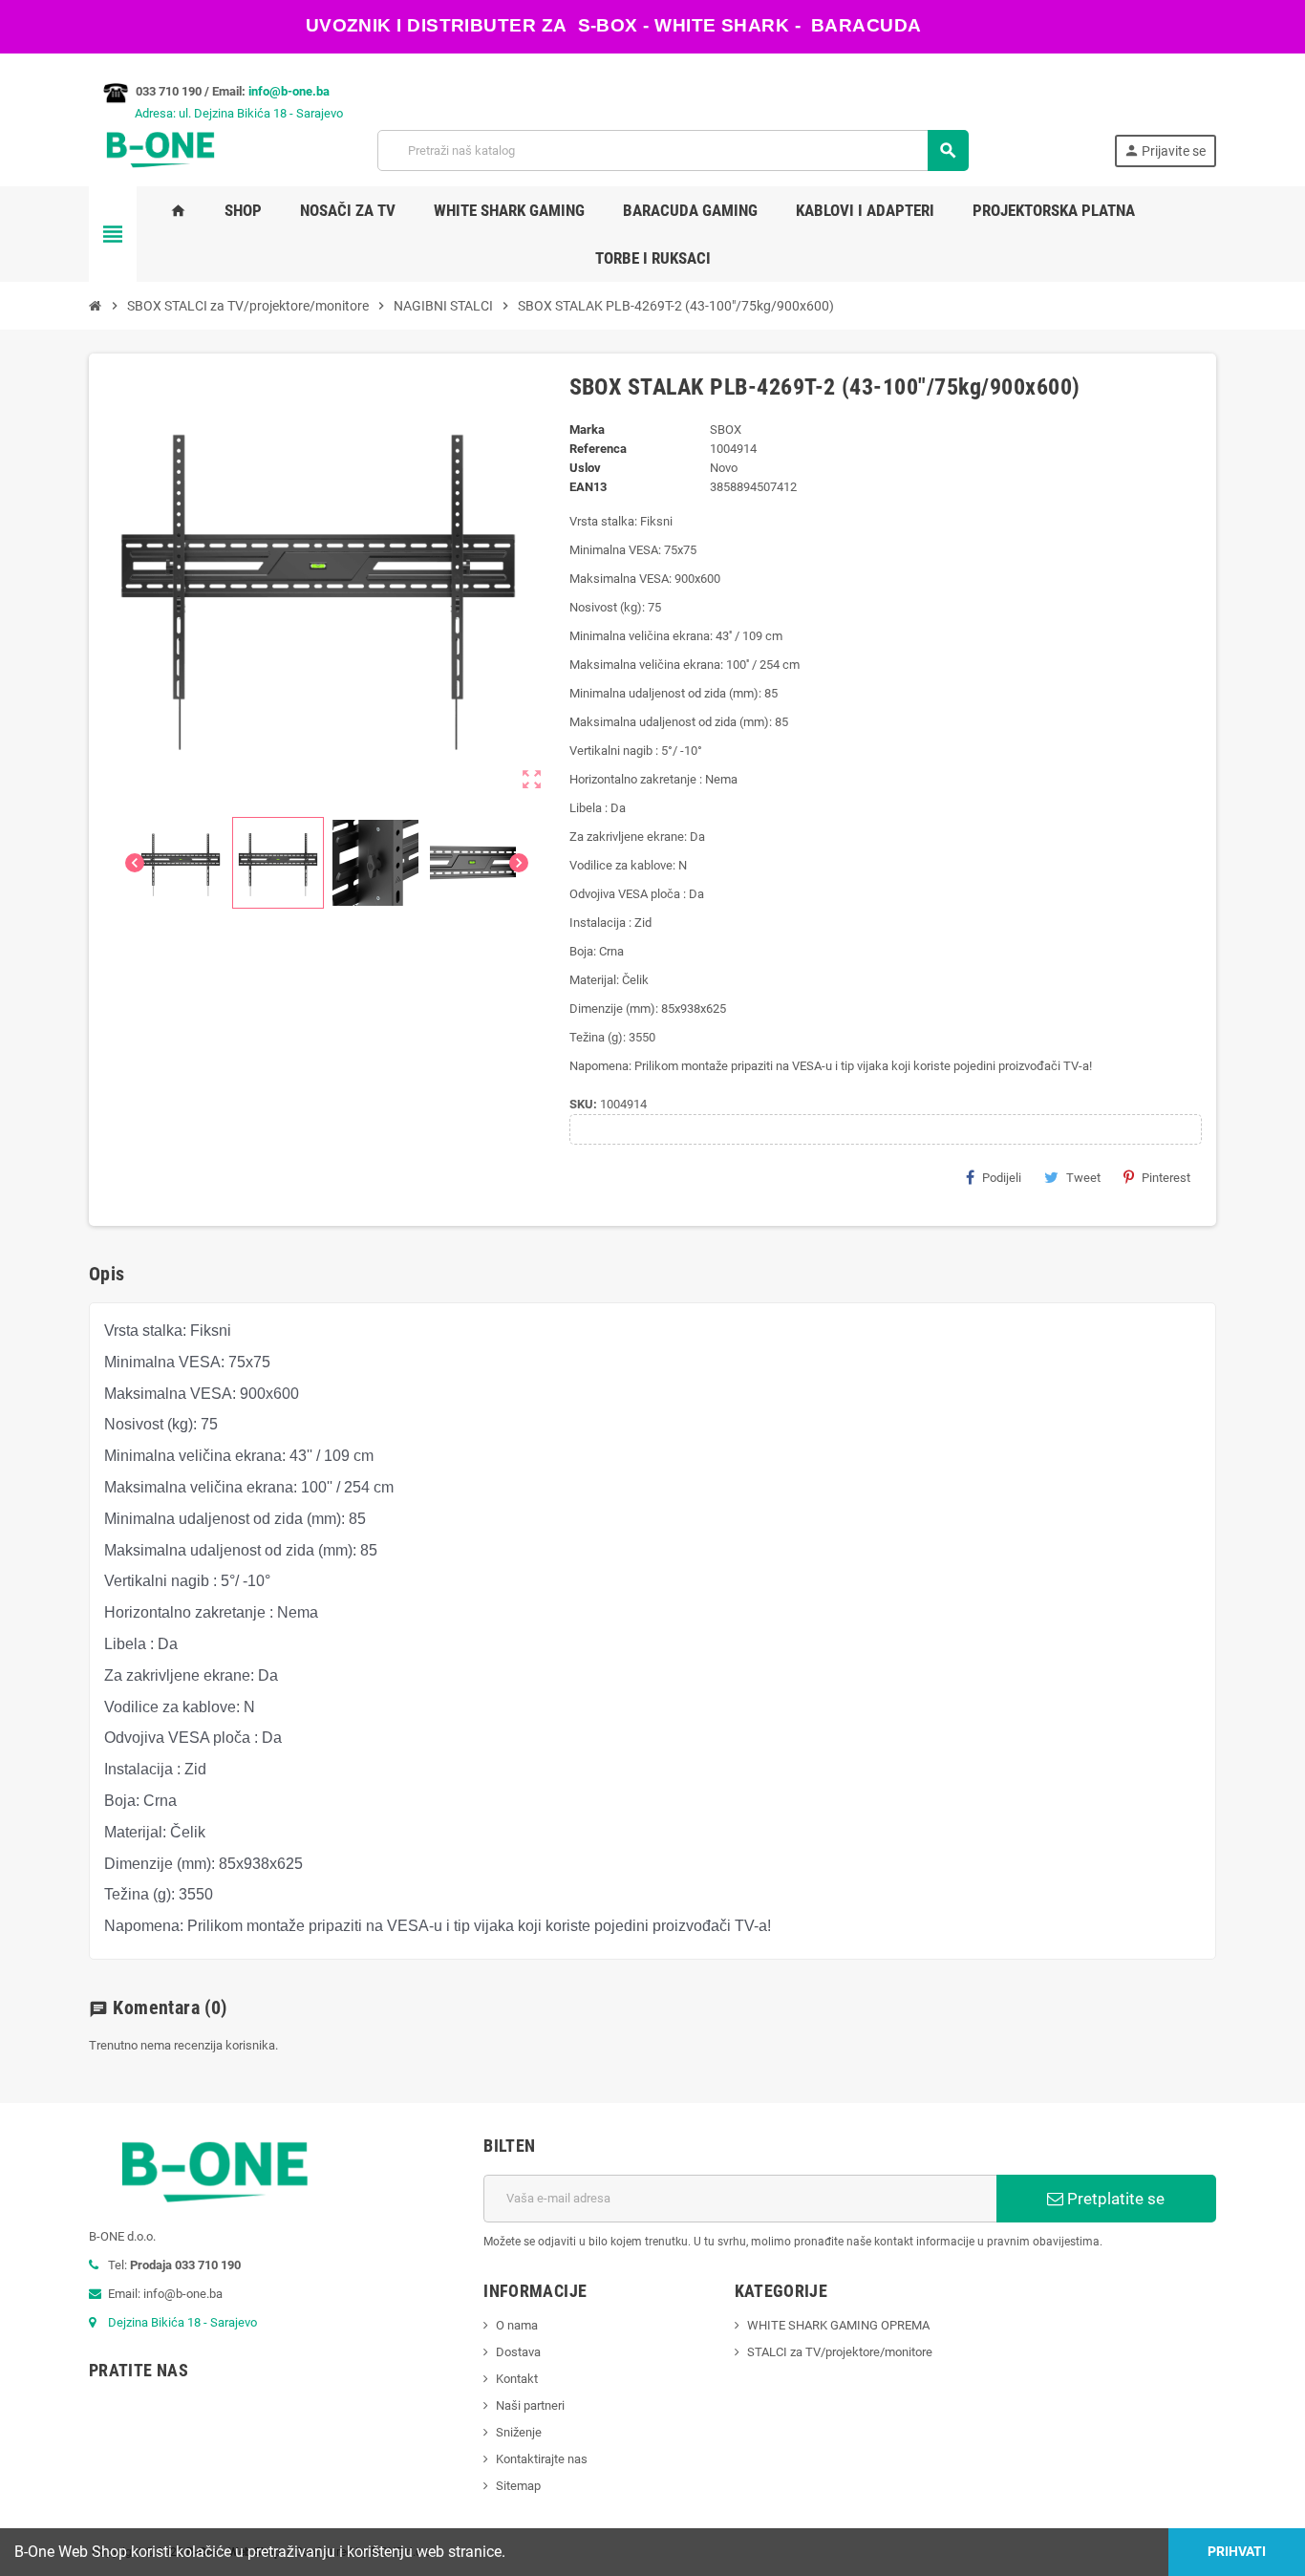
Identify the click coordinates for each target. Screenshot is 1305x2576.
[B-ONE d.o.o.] (160, 150)
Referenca (598, 449)
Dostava (518, 2352)
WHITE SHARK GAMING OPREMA (838, 2325)
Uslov (585, 468)
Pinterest (1166, 1178)
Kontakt (517, 2379)
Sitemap (518, 2486)
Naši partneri (530, 2405)
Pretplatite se (1114, 2199)
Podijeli (1002, 1178)
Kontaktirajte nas (542, 2459)
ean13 (588, 487)
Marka (587, 429)
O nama (517, 2325)
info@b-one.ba (289, 91)
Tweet (1083, 1178)
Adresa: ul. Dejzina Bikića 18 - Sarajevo (216, 113)
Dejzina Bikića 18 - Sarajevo (182, 2322)
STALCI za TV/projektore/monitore (840, 2352)
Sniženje (519, 2432)
